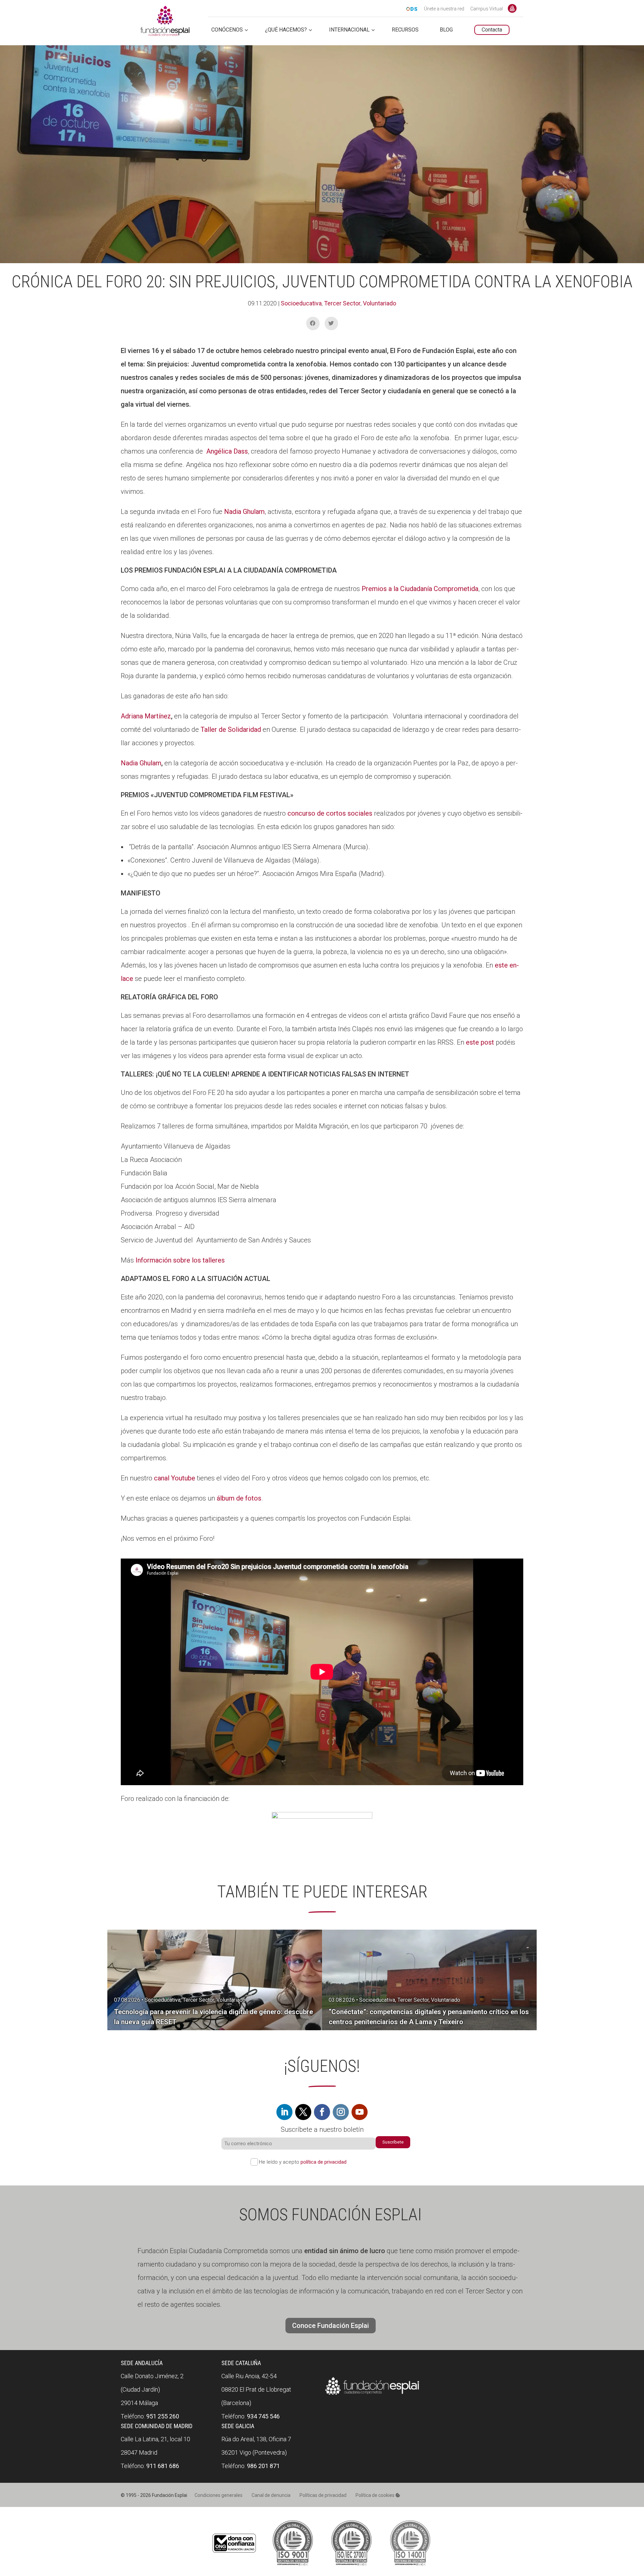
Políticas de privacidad (323, 2495)
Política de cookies (375, 2495)
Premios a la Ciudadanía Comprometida (420, 589)
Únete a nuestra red (444, 9)
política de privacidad (324, 2162)
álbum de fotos (239, 1498)
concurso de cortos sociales (330, 813)
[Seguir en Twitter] (303, 2112)
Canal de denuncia (271, 2495)
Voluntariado (380, 303)
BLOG (446, 30)
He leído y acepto (303, 2162)
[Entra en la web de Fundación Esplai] (372, 2395)
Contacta (492, 30)
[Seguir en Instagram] (341, 2112)
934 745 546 (263, 2416)
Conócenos (227, 30)
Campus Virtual (487, 9)
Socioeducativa (301, 303)
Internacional (349, 30)
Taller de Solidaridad (231, 729)
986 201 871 (263, 2466)
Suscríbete (393, 2142)
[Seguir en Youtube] (360, 2112)
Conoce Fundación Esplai (512, 8)
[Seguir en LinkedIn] (284, 2112)
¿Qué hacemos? (286, 30)
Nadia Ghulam (244, 512)
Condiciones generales (219, 2495)
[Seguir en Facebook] (322, 2112)
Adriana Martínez (146, 716)
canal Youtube (175, 1478)
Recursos (405, 30)
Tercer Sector (342, 303)
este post (480, 1042)
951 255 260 (163, 2416)
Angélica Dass (226, 451)
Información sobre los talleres (180, 1260)
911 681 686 (163, 2466)
